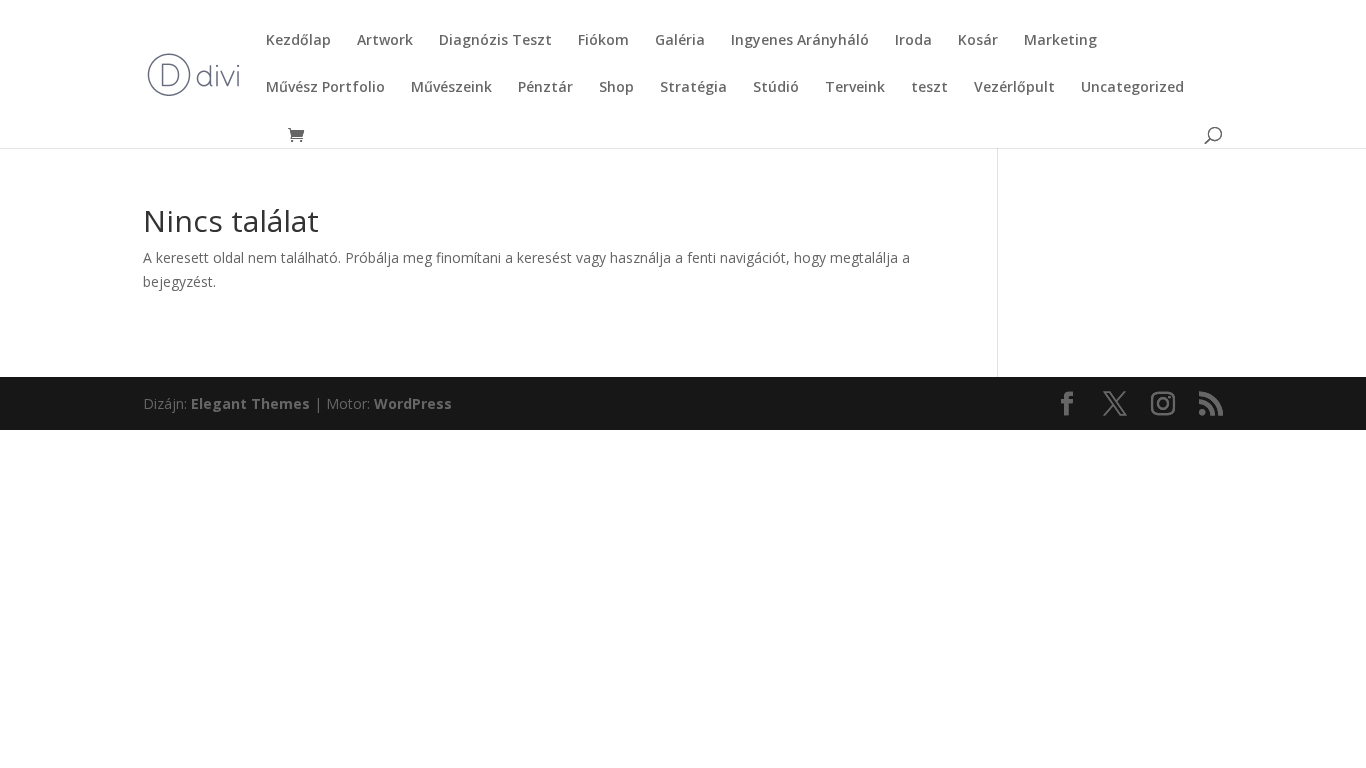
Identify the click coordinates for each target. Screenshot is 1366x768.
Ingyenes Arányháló (800, 41)
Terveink (855, 88)
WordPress (413, 403)
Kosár (978, 41)
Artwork (385, 41)
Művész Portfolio (325, 88)
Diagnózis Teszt (495, 41)
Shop (616, 88)
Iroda (913, 41)
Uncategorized (1132, 88)
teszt (929, 88)
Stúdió (776, 88)
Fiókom (603, 41)
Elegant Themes (250, 403)
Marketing (1060, 41)
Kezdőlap (298, 41)
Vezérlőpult (1014, 88)
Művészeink (451, 88)
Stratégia (693, 88)
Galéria (680, 41)
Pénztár (545, 88)
